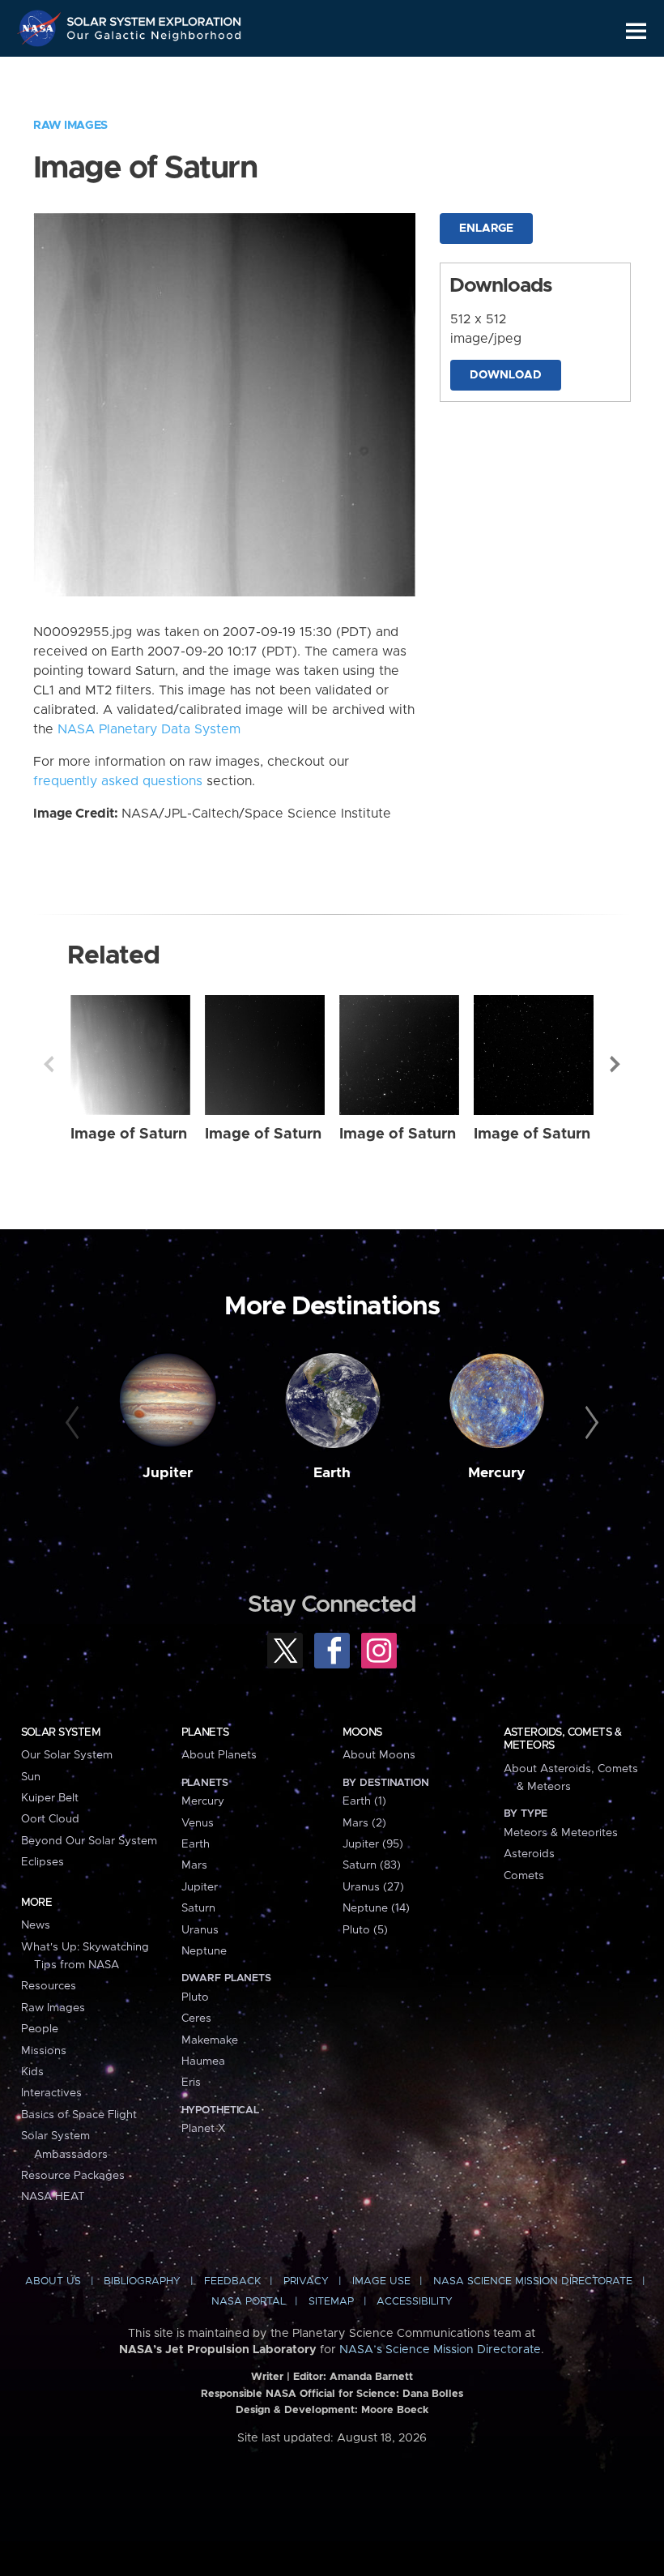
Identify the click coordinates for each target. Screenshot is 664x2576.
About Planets (219, 1755)
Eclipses (43, 1862)
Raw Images (70, 126)
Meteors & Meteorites (561, 1833)
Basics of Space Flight (79, 2115)
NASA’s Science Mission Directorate (440, 2350)
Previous (49, 1064)
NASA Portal (249, 2302)
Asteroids (529, 1854)
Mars (194, 1865)
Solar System (61, 1732)
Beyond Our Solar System (89, 1841)
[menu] (636, 31)
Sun (31, 1777)
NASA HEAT (53, 2197)
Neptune (204, 1951)
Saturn (198, 1908)
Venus (198, 1823)
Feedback (232, 2281)
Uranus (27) (373, 1887)
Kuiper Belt (50, 1798)
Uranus (200, 1930)
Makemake (210, 2040)
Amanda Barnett (371, 2377)
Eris (191, 2083)
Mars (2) (364, 1823)
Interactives (51, 2093)
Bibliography (142, 2281)
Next (615, 1064)
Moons (362, 1732)
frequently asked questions (118, 781)
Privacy (306, 2281)
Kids (32, 2072)
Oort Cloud (50, 1819)
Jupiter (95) (373, 1844)
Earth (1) (364, 1801)
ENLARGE (486, 229)
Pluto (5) (365, 1930)
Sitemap (331, 2302)
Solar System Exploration (155, 18)
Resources (49, 1986)
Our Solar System (67, 1755)
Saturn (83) (372, 1865)
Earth (332, 1473)
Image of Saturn (129, 1134)
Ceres (196, 2019)
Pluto (195, 1997)
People (40, 2029)
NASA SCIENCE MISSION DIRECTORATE (533, 2281)
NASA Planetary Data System (149, 729)
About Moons (379, 1755)
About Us (53, 2281)
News (36, 1925)
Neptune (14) (376, 1908)
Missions (44, 2051)
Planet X (203, 2129)
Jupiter (168, 1473)
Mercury (497, 1473)
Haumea (203, 2061)
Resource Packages (73, 2176)
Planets (205, 1732)
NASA (41, 28)
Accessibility (415, 2302)
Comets (524, 1876)
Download (506, 375)
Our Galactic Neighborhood (155, 38)
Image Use (381, 2281)
